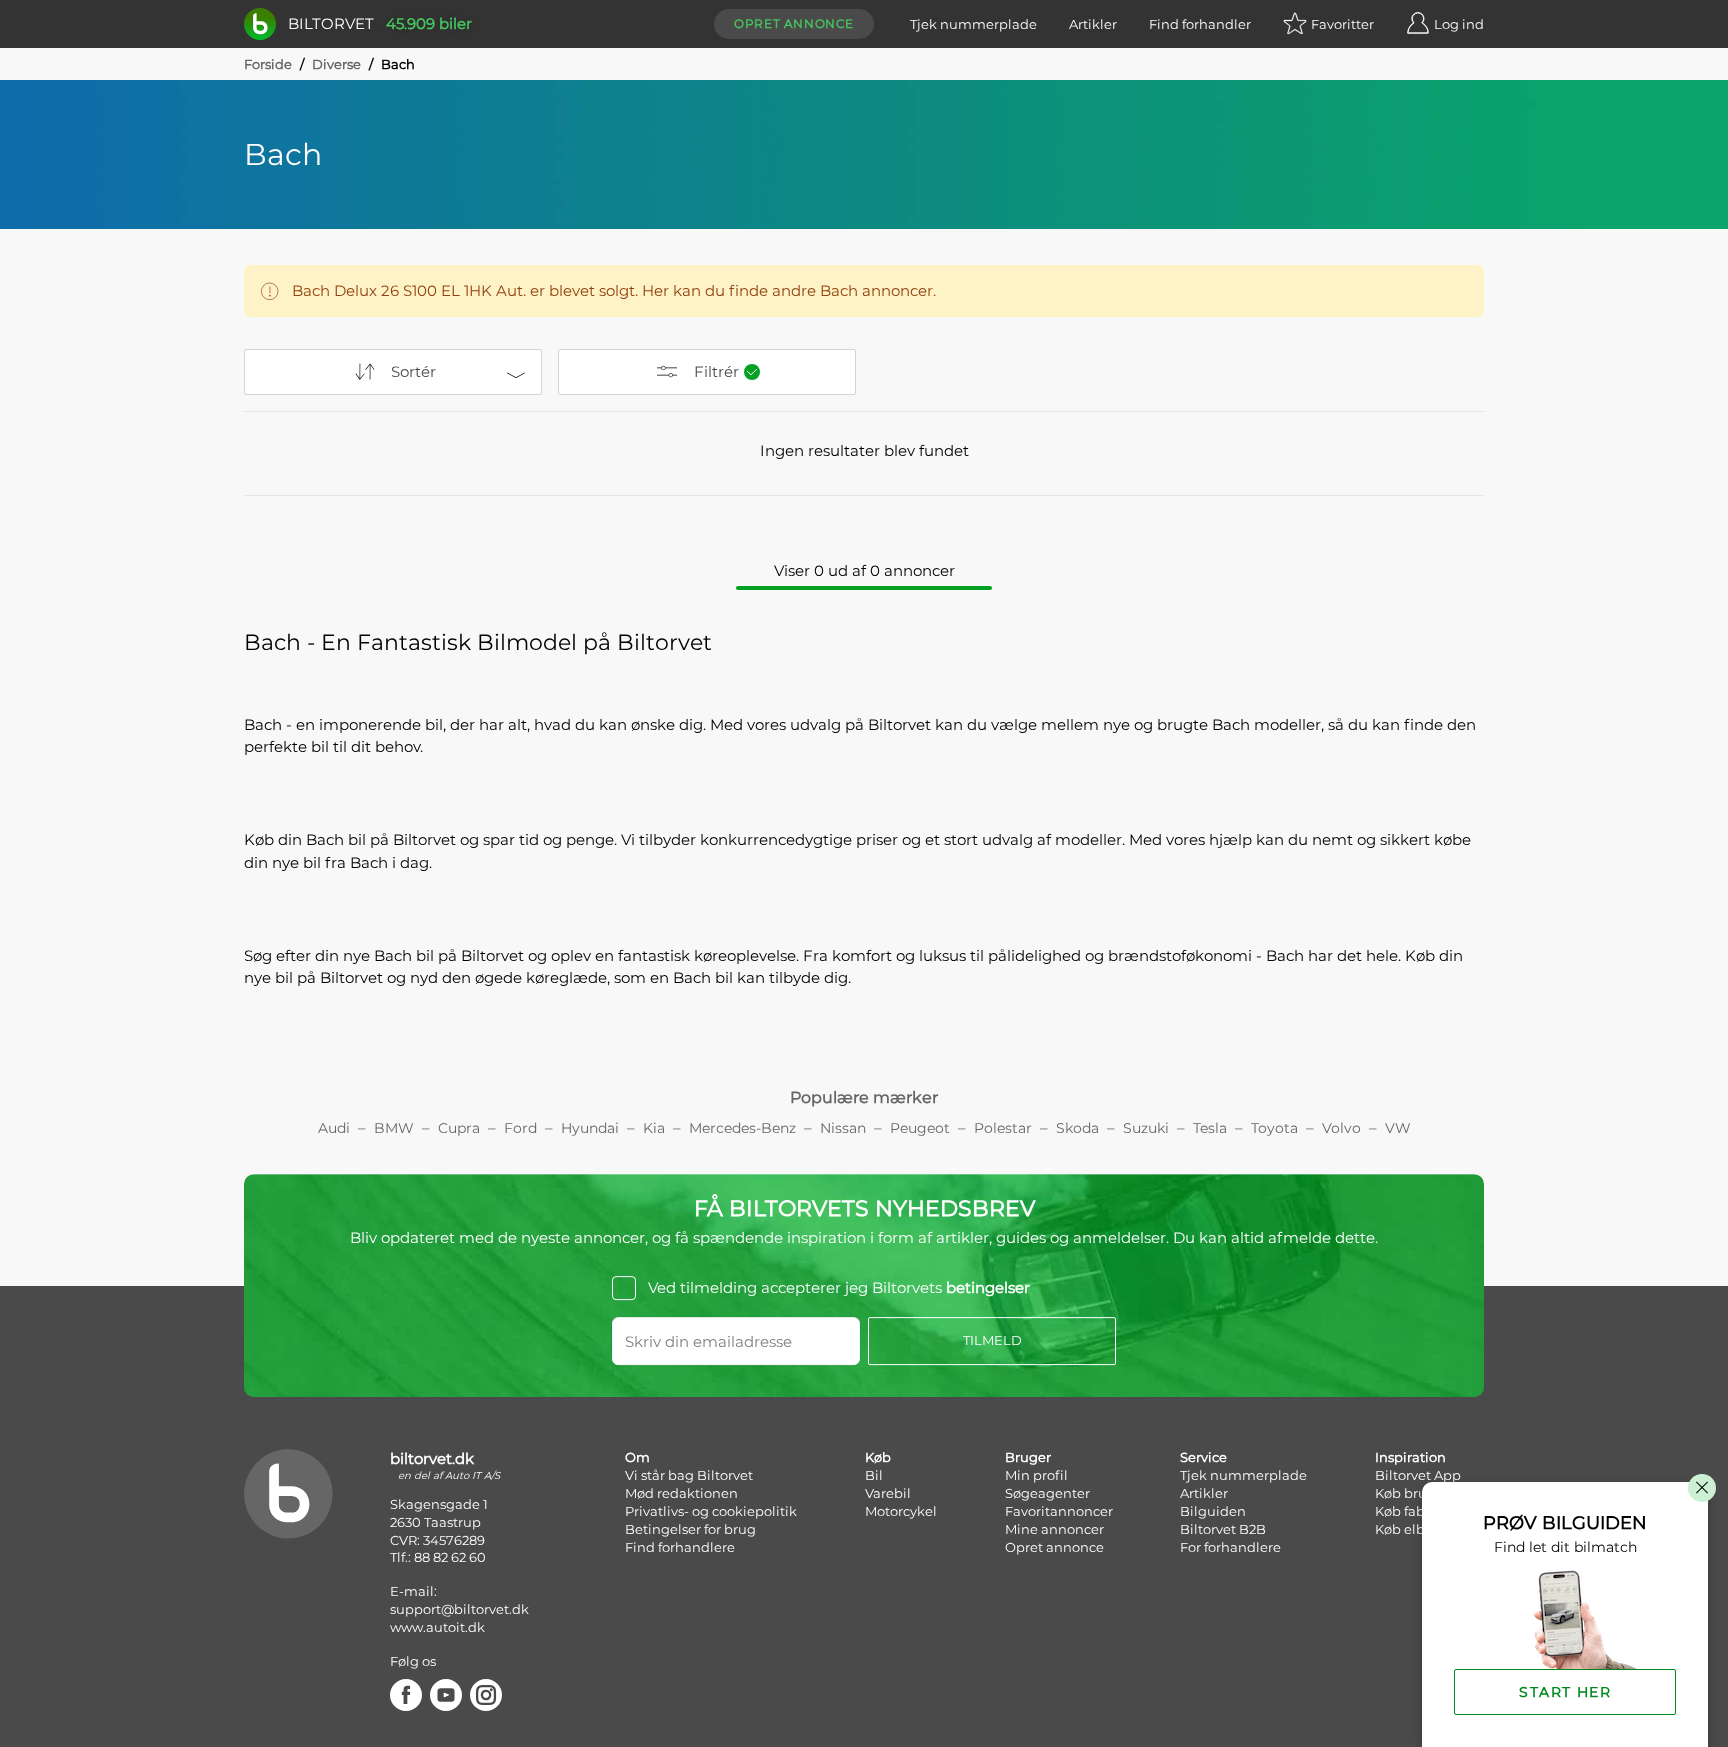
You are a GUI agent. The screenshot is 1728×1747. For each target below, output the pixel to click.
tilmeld (992, 1340)
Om (637, 1457)
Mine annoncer (1054, 1529)
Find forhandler (1200, 24)
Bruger (1028, 1457)
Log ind (1459, 24)
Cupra (459, 1128)
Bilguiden (1213, 1511)
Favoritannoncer (1059, 1511)
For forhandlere (1230, 1547)
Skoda (1077, 1128)
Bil (874, 1475)
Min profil (1036, 1475)
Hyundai (590, 1128)
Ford (520, 1128)
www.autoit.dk (437, 1627)
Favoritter (1342, 24)
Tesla (1210, 1128)
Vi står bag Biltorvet (689, 1475)
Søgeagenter (1047, 1493)
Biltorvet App (1418, 1475)
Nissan (843, 1128)
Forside (268, 64)
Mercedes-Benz (742, 1128)
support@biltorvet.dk (459, 1609)
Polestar (1003, 1128)
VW (1398, 1128)
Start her (1565, 1692)
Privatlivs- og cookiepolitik (711, 1511)
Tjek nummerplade (973, 24)
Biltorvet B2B (1223, 1529)
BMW (394, 1128)
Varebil (888, 1493)
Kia (654, 1128)
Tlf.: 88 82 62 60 (438, 1557)
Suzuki (1146, 1128)
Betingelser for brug (690, 1529)
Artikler (1093, 24)
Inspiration (1410, 1457)
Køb (878, 1457)
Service (1203, 1457)
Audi (334, 1128)
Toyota (1274, 1128)
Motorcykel (901, 1511)
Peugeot (920, 1128)
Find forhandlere (680, 1547)
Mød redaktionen (681, 1493)
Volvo (1341, 1128)
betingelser (988, 1287)
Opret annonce (794, 23)
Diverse (336, 64)
